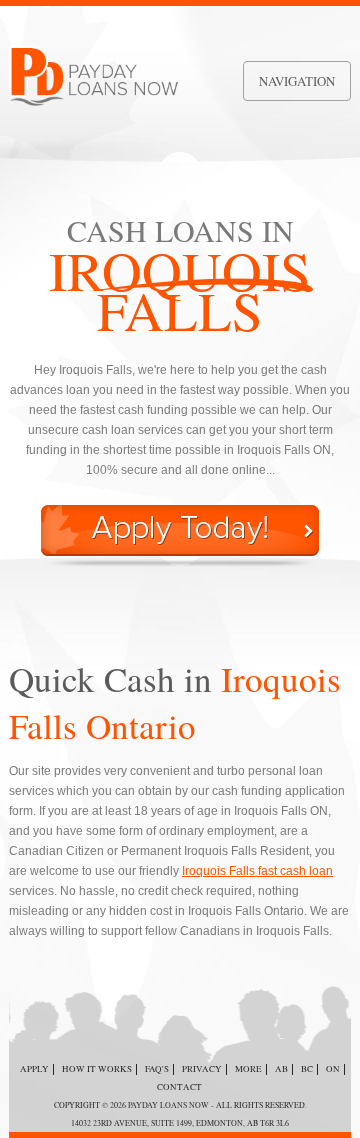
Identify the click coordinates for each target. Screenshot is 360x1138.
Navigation (297, 81)
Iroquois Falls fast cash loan (257, 871)
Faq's (157, 1069)
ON (333, 1069)
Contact (179, 1087)
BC (307, 1069)
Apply (34, 1069)
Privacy (202, 1069)
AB (281, 1069)
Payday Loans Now (168, 1105)
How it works (97, 1069)
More (248, 1069)
